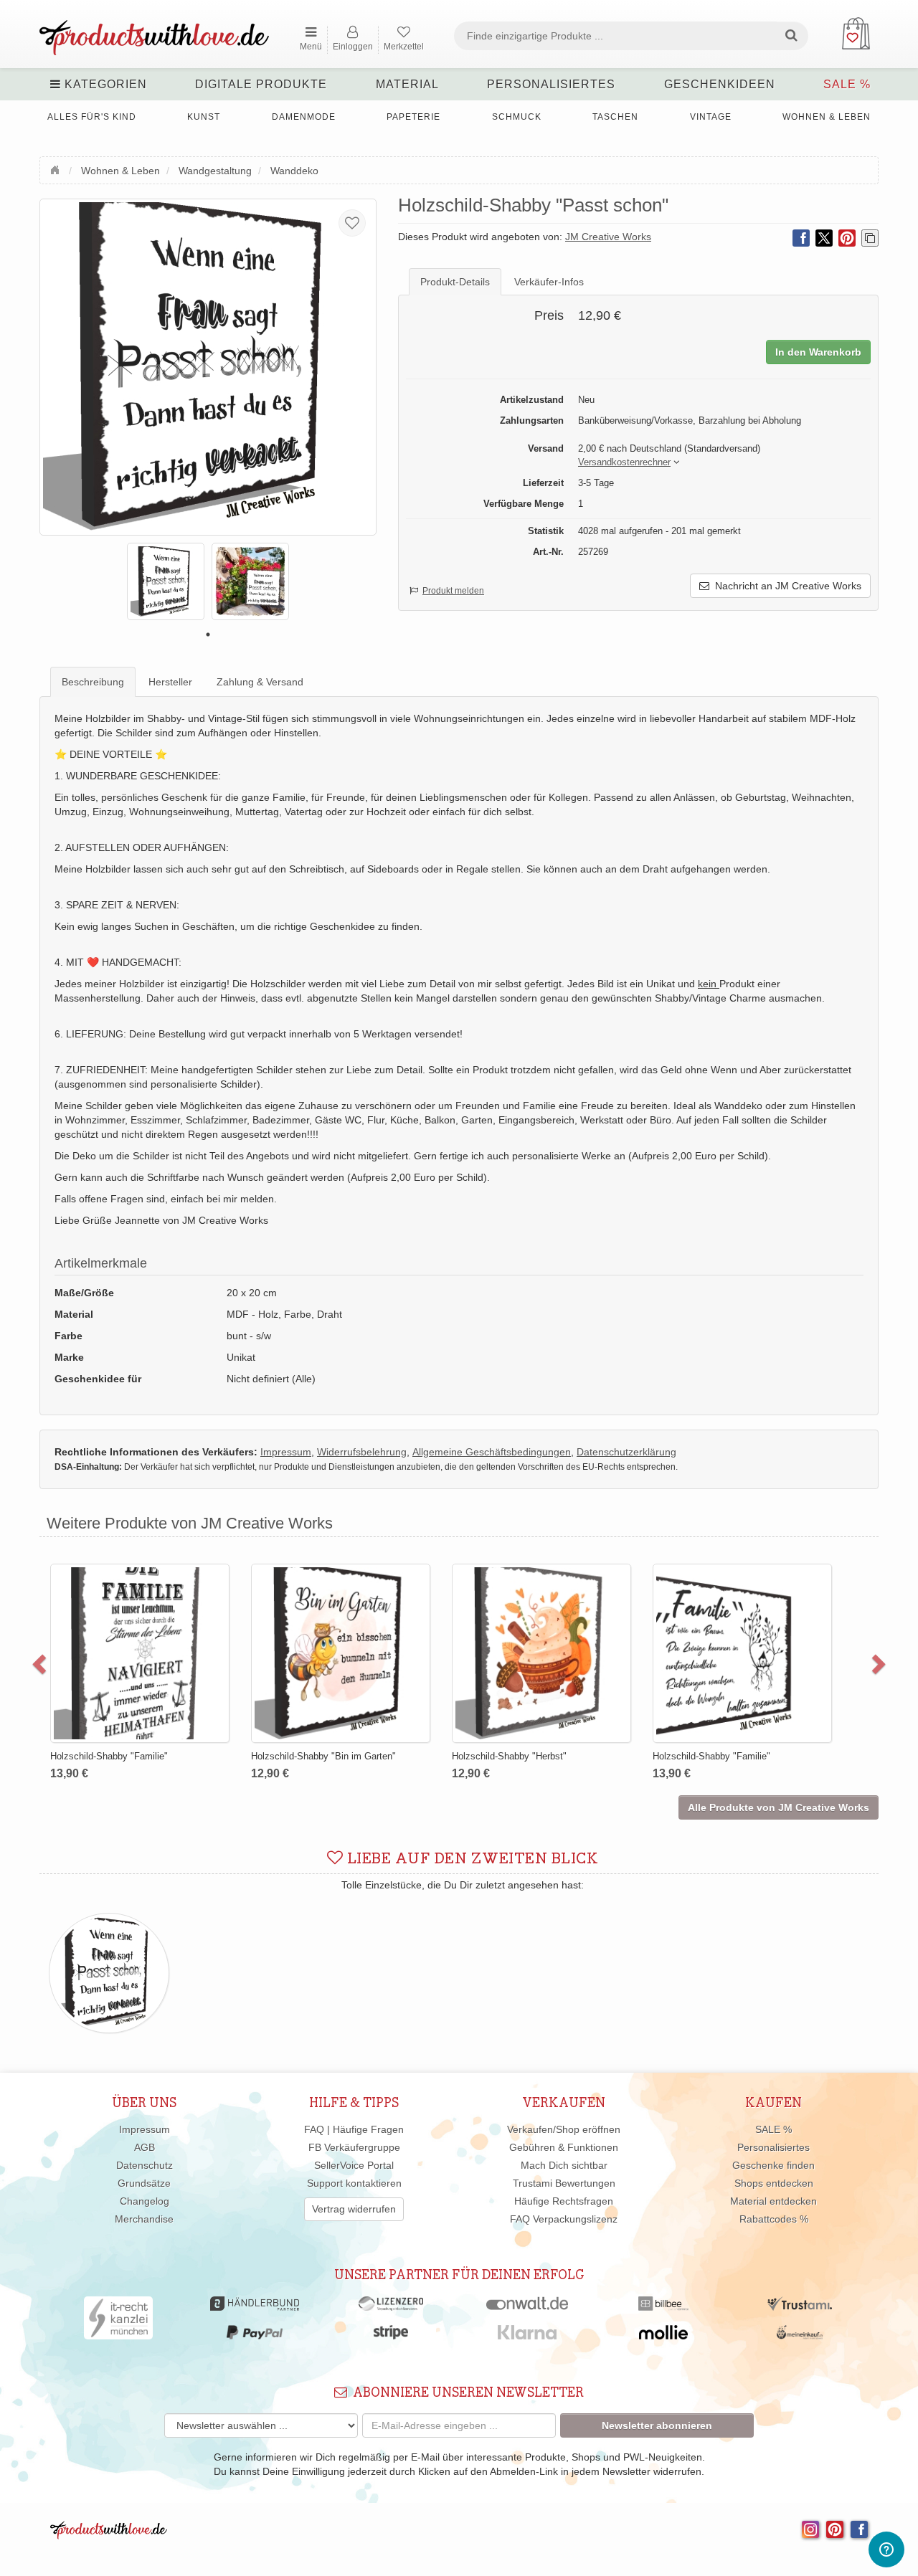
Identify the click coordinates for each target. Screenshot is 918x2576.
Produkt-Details (455, 282)
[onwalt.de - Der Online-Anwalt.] (527, 2307)
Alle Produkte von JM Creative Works (779, 1807)
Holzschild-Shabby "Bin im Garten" (323, 1756)
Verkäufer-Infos (549, 282)
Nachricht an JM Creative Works (785, 586)
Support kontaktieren (354, 2183)
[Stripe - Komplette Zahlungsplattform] (391, 2336)
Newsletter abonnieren (657, 2425)
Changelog (145, 2201)
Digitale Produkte (261, 84)
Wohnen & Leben (827, 117)
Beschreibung (93, 682)
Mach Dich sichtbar (564, 2165)
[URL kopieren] (870, 238)
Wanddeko (294, 171)
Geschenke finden (773, 2165)
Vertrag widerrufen (354, 2209)
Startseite (57, 168)
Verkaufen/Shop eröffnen (564, 2129)
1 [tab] (208, 635)
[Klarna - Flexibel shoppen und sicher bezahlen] (527, 2336)
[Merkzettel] (352, 223)
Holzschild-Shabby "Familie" (109, 1756)
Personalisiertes (551, 84)
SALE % (847, 84)
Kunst (204, 117)
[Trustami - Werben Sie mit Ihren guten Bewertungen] (800, 2307)
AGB (145, 2147)
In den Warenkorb (818, 352)
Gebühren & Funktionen (564, 2147)
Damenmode (304, 117)
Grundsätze (144, 2183)
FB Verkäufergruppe (354, 2147)
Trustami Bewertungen (564, 2183)
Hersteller (170, 682)
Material (407, 84)
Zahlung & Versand (260, 682)
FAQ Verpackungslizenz (564, 2219)
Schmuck (517, 117)
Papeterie (413, 117)
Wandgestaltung (215, 171)
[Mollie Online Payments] (663, 2336)
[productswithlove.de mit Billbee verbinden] (663, 2307)
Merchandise (144, 2219)
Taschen (615, 117)
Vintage (711, 117)
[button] (624, 463)
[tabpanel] (166, 581)
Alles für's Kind (92, 117)
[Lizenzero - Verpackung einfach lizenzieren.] (391, 2307)
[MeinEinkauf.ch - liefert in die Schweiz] (800, 2336)
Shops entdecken (774, 2183)
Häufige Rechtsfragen (564, 2201)
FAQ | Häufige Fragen (354, 2129)
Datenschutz (145, 2165)
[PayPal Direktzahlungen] (255, 2336)
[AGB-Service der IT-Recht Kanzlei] (119, 2321)
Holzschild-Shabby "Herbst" (509, 1756)
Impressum (145, 2129)
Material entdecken (773, 2201)
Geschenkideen (720, 84)
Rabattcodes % (774, 2219)
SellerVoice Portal (354, 2165)
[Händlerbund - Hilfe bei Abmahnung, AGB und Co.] (254, 2307)
